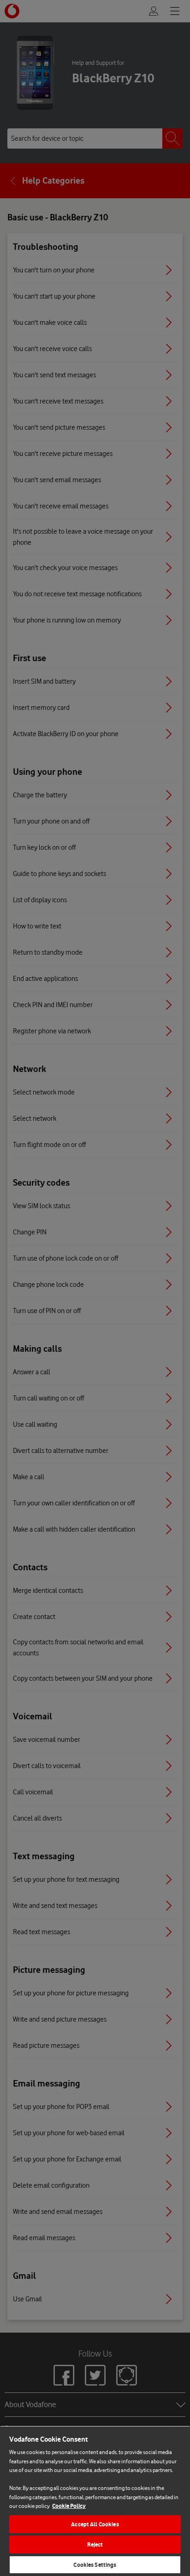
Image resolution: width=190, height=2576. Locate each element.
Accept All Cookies (95, 2524)
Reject (95, 2544)
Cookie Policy (69, 2506)
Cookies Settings (95, 2565)
